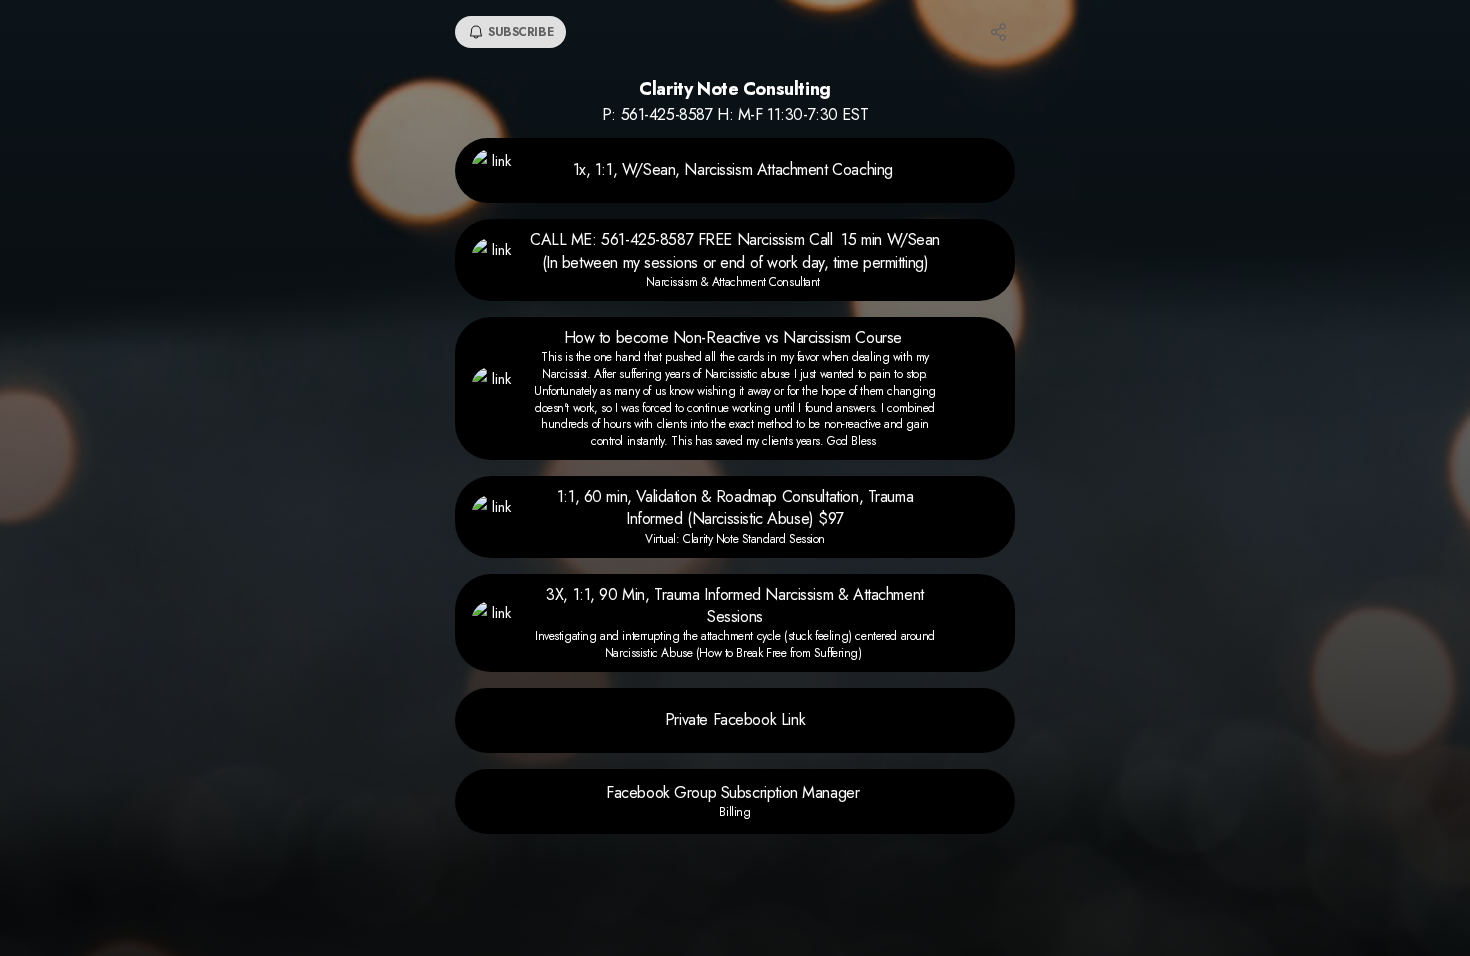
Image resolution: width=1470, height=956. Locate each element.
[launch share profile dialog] (999, 32)
